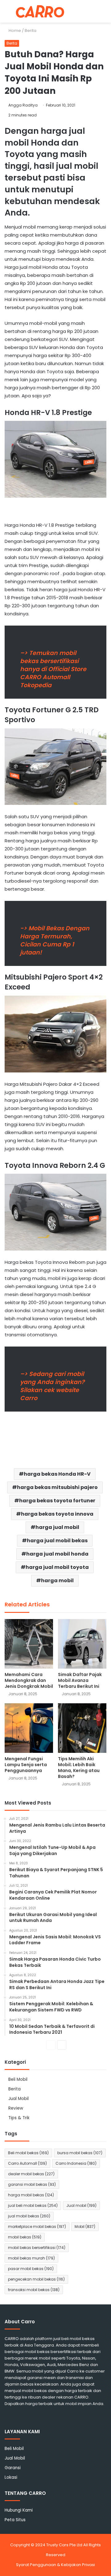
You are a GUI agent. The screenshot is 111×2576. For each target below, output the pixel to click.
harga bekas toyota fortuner (57, 1501)
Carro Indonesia (76, 2163)
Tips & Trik (19, 2118)
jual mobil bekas (29, 2216)
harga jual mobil (57, 1527)
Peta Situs (15, 2520)
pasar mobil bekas (31, 2269)
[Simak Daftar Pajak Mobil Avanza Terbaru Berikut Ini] (82, 1644)
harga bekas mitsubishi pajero (57, 1487)
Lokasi (11, 2477)
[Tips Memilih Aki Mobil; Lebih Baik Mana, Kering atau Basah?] (82, 1728)
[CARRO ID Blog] (40, 11)
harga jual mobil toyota (57, 1567)
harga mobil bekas (31, 2195)
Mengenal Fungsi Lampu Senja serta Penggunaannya (26, 1765)
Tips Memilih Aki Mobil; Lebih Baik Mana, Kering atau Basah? (79, 1768)
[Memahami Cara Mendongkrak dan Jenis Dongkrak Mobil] (29, 1644)
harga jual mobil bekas (57, 1541)
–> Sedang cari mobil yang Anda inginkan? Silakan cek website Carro (52, 1386)
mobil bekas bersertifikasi (37, 2248)
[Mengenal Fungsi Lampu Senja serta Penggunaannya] (29, 1728)
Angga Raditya (23, 105)
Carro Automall (27, 2163)
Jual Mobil (18, 2099)
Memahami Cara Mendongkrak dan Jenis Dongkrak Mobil (29, 1680)
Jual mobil (81, 2205)
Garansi (13, 2468)
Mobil (85, 2227)
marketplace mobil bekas (37, 2227)
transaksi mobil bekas (34, 2290)
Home (14, 31)
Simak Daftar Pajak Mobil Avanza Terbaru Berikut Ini (80, 1680)
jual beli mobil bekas (33, 2205)
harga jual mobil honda (57, 1554)
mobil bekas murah (31, 2258)
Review (16, 2108)
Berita (31, 31)
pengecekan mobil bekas (36, 2279)
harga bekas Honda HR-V (57, 1474)
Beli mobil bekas (28, 2153)
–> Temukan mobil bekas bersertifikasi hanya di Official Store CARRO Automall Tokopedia (53, 669)
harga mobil (57, 1581)
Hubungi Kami (19, 2510)
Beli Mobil (18, 2079)
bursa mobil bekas (80, 2153)
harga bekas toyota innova (57, 1514)
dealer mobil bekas (31, 2174)
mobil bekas (25, 2237)
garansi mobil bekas (32, 2184)
